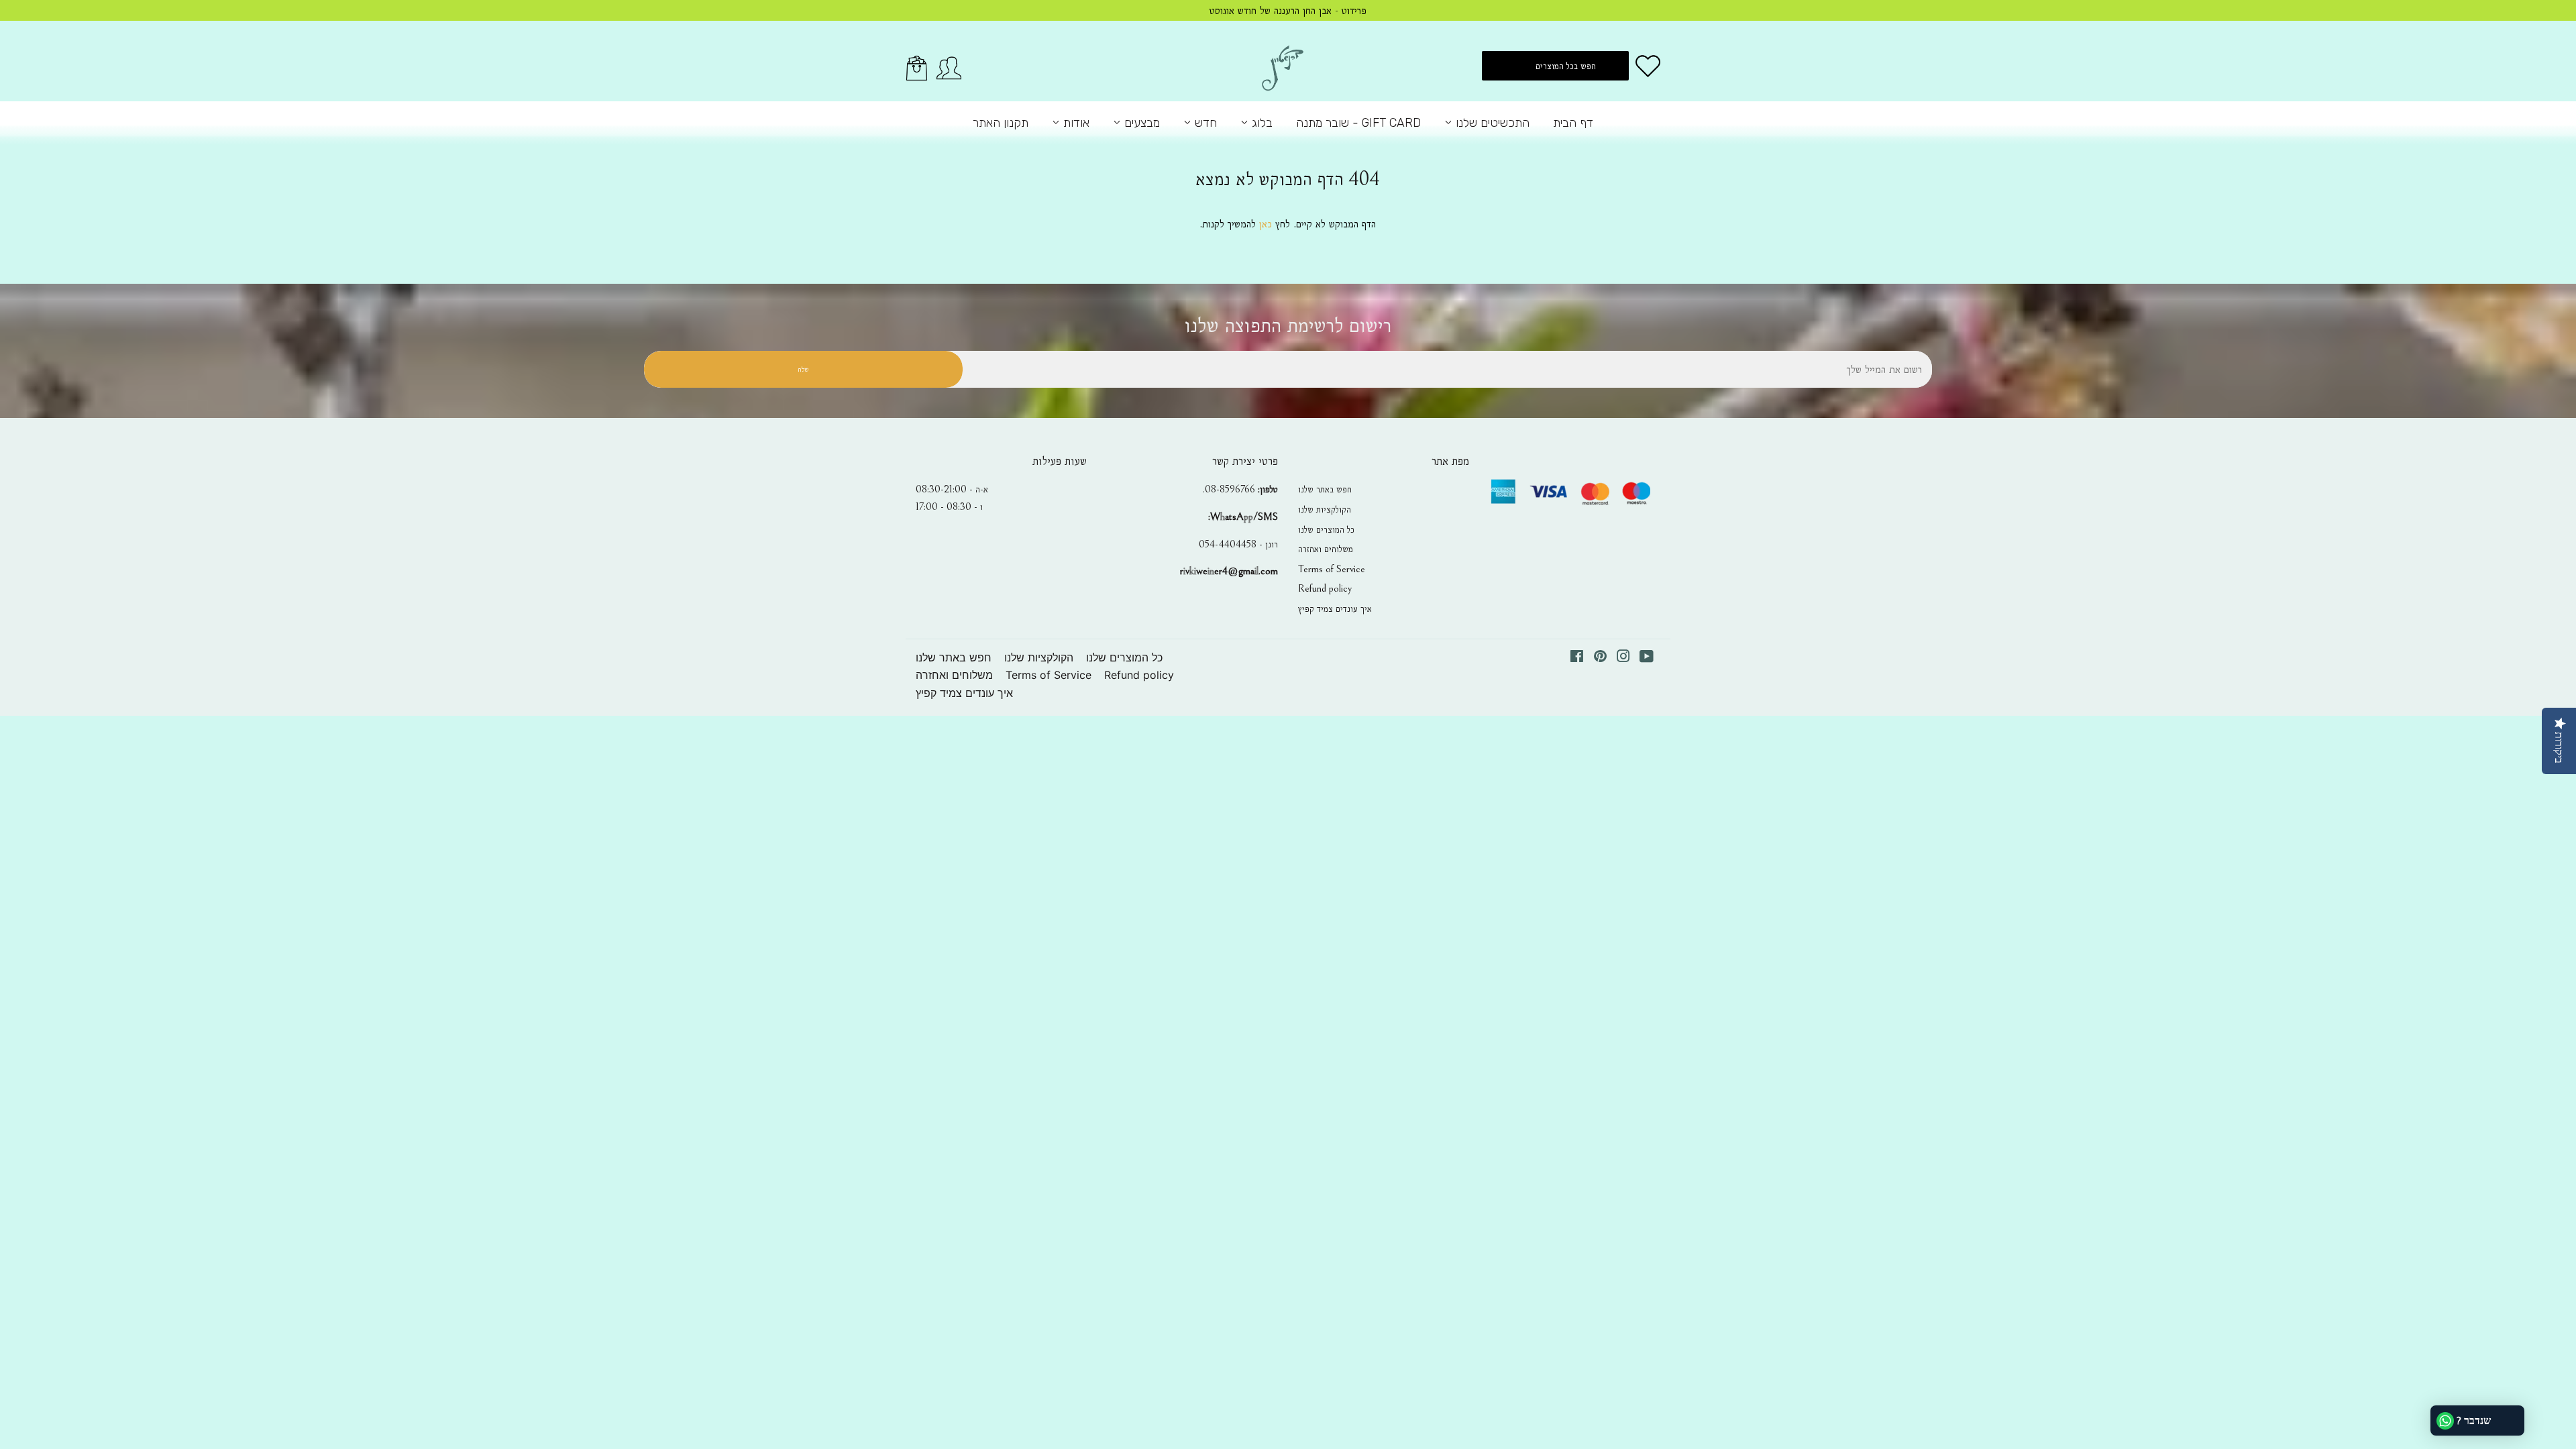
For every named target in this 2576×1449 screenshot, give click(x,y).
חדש (1204, 123)
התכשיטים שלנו (1491, 123)
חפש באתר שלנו (1325, 489)
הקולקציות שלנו (1325, 509)
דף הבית (1573, 123)
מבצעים (1140, 123)
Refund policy (1325, 588)
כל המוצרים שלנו (1326, 529)
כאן (1266, 224)
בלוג (1260, 123)
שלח (803, 369)
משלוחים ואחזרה (1326, 549)
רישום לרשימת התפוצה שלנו (1288, 326)
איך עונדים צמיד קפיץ (1335, 608)
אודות (1075, 123)
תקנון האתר (1001, 123)
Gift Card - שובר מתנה (1358, 123)
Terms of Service (1332, 569)
